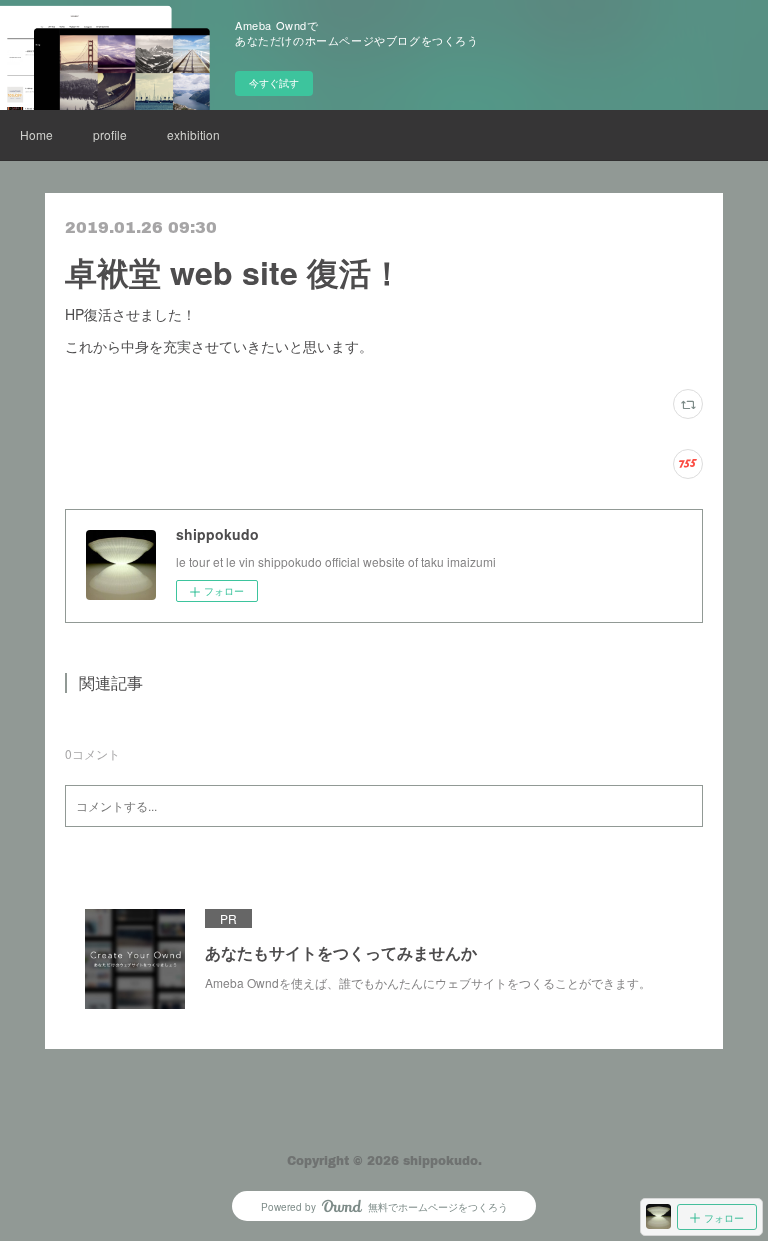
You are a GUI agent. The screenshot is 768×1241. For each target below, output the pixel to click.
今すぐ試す (274, 83)
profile (110, 134)
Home (36, 134)
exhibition (193, 134)
